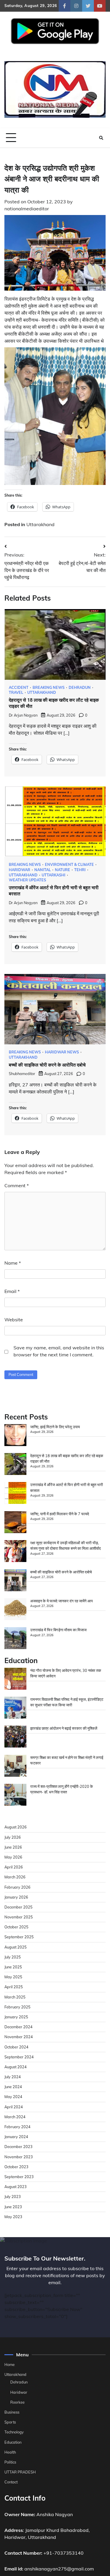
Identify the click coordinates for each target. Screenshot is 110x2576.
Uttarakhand (40, 524)
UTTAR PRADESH (20, 2472)
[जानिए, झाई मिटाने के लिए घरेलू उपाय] (15, 1436)
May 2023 (13, 2217)
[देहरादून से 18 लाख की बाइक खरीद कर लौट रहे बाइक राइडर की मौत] (15, 1465)
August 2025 (16, 1947)
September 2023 (19, 2177)
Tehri (80, 870)
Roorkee (17, 2402)
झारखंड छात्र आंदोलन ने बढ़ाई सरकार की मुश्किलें (64, 1728)
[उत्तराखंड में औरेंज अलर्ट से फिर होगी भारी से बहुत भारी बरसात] (15, 1494)
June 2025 (13, 1967)
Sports (10, 2422)
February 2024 (17, 2127)
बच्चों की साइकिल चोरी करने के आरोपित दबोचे (47, 1065)
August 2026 (16, 1827)
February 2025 (17, 2007)
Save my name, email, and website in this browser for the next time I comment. (59, 1351)
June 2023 (13, 2207)
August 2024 (16, 2067)
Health (10, 2452)
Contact (11, 2482)
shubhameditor (22, 1074)
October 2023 (16, 2167)
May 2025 (13, 1977)
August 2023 (16, 2187)
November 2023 (19, 2157)
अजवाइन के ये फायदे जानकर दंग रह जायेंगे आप (61, 1601)
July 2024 (13, 2077)
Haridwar (20, 870)
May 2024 (13, 2097)
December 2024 (18, 2027)
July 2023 (13, 2197)
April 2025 (14, 1987)
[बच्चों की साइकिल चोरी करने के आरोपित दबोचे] (15, 1581)
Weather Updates (27, 880)
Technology (14, 2432)
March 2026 (15, 1877)
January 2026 (16, 1897)
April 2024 (14, 2107)
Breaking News (49, 688)
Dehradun (80, 688)
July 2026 (13, 1837)
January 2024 (16, 2137)
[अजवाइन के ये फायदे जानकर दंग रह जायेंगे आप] (15, 1610)
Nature (62, 870)
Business (12, 2412)
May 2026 (13, 1857)
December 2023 (18, 2147)
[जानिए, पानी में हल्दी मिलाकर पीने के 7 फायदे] (15, 1523)
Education (13, 2442)
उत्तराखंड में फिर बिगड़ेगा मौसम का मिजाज (58, 1630)
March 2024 (15, 2117)
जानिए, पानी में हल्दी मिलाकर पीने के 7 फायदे (60, 1514)
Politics (10, 2462)
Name (13, 1263)
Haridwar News (62, 1052)
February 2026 (17, 1887)
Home (10, 2364)
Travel (16, 692)
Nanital (43, 870)
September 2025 (19, 1937)
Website (14, 1320)
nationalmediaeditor (27, 209)
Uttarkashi (54, 875)
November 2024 (19, 2037)
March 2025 (15, 1997)
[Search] (101, 138)
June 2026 (13, 1847)
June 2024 (13, 2087)
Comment (17, 1185)
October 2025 (16, 1927)
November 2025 (19, 1917)
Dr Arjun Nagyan (23, 715)
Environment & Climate (69, 865)
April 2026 (14, 1867)
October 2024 (16, 2047)
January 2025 (16, 2017)
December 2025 (18, 1907)
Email (12, 1291)
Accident (19, 688)
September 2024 (19, 2057)
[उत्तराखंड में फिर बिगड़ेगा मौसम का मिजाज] (15, 1639)
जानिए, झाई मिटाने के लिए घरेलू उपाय (55, 1427)
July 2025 (13, 1957)
